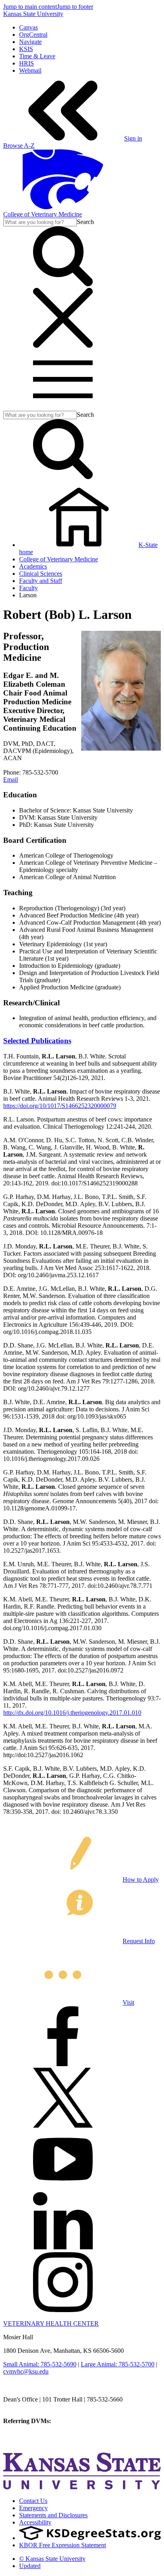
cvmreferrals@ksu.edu (81, 2421)
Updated (30, 2566)
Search (85, 222)
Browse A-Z (19, 146)
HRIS (26, 63)
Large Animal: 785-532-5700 (118, 2364)
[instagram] (63, 2310)
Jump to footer (75, 7)
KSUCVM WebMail (29, 2442)
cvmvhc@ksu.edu (26, 2371)
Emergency (33, 2508)
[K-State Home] (63, 207)
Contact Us (33, 2501)
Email (11, 780)
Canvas (28, 27)
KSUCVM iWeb (24, 2435)
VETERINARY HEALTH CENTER (51, 2323)
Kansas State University (33, 14)
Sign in (133, 138)
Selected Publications (37, 1041)
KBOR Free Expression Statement (62, 2545)
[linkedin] (63, 2248)
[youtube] (63, 2187)
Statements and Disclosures (53, 2515)
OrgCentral (33, 35)
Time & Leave (37, 56)
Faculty (28, 588)
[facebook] (63, 2064)
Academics (33, 566)
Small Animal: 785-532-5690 (40, 2364)
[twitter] (63, 2125)
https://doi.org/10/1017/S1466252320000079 (60, 1106)
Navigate (30, 42)
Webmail (30, 70)
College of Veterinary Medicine (43, 214)
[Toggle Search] (63, 284)
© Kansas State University (52, 2559)
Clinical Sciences (41, 574)
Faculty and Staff (41, 581)
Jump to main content (30, 7)
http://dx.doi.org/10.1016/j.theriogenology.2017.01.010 (72, 1713)
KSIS (26, 49)
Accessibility (35, 2522)
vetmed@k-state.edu (29, 2407)
